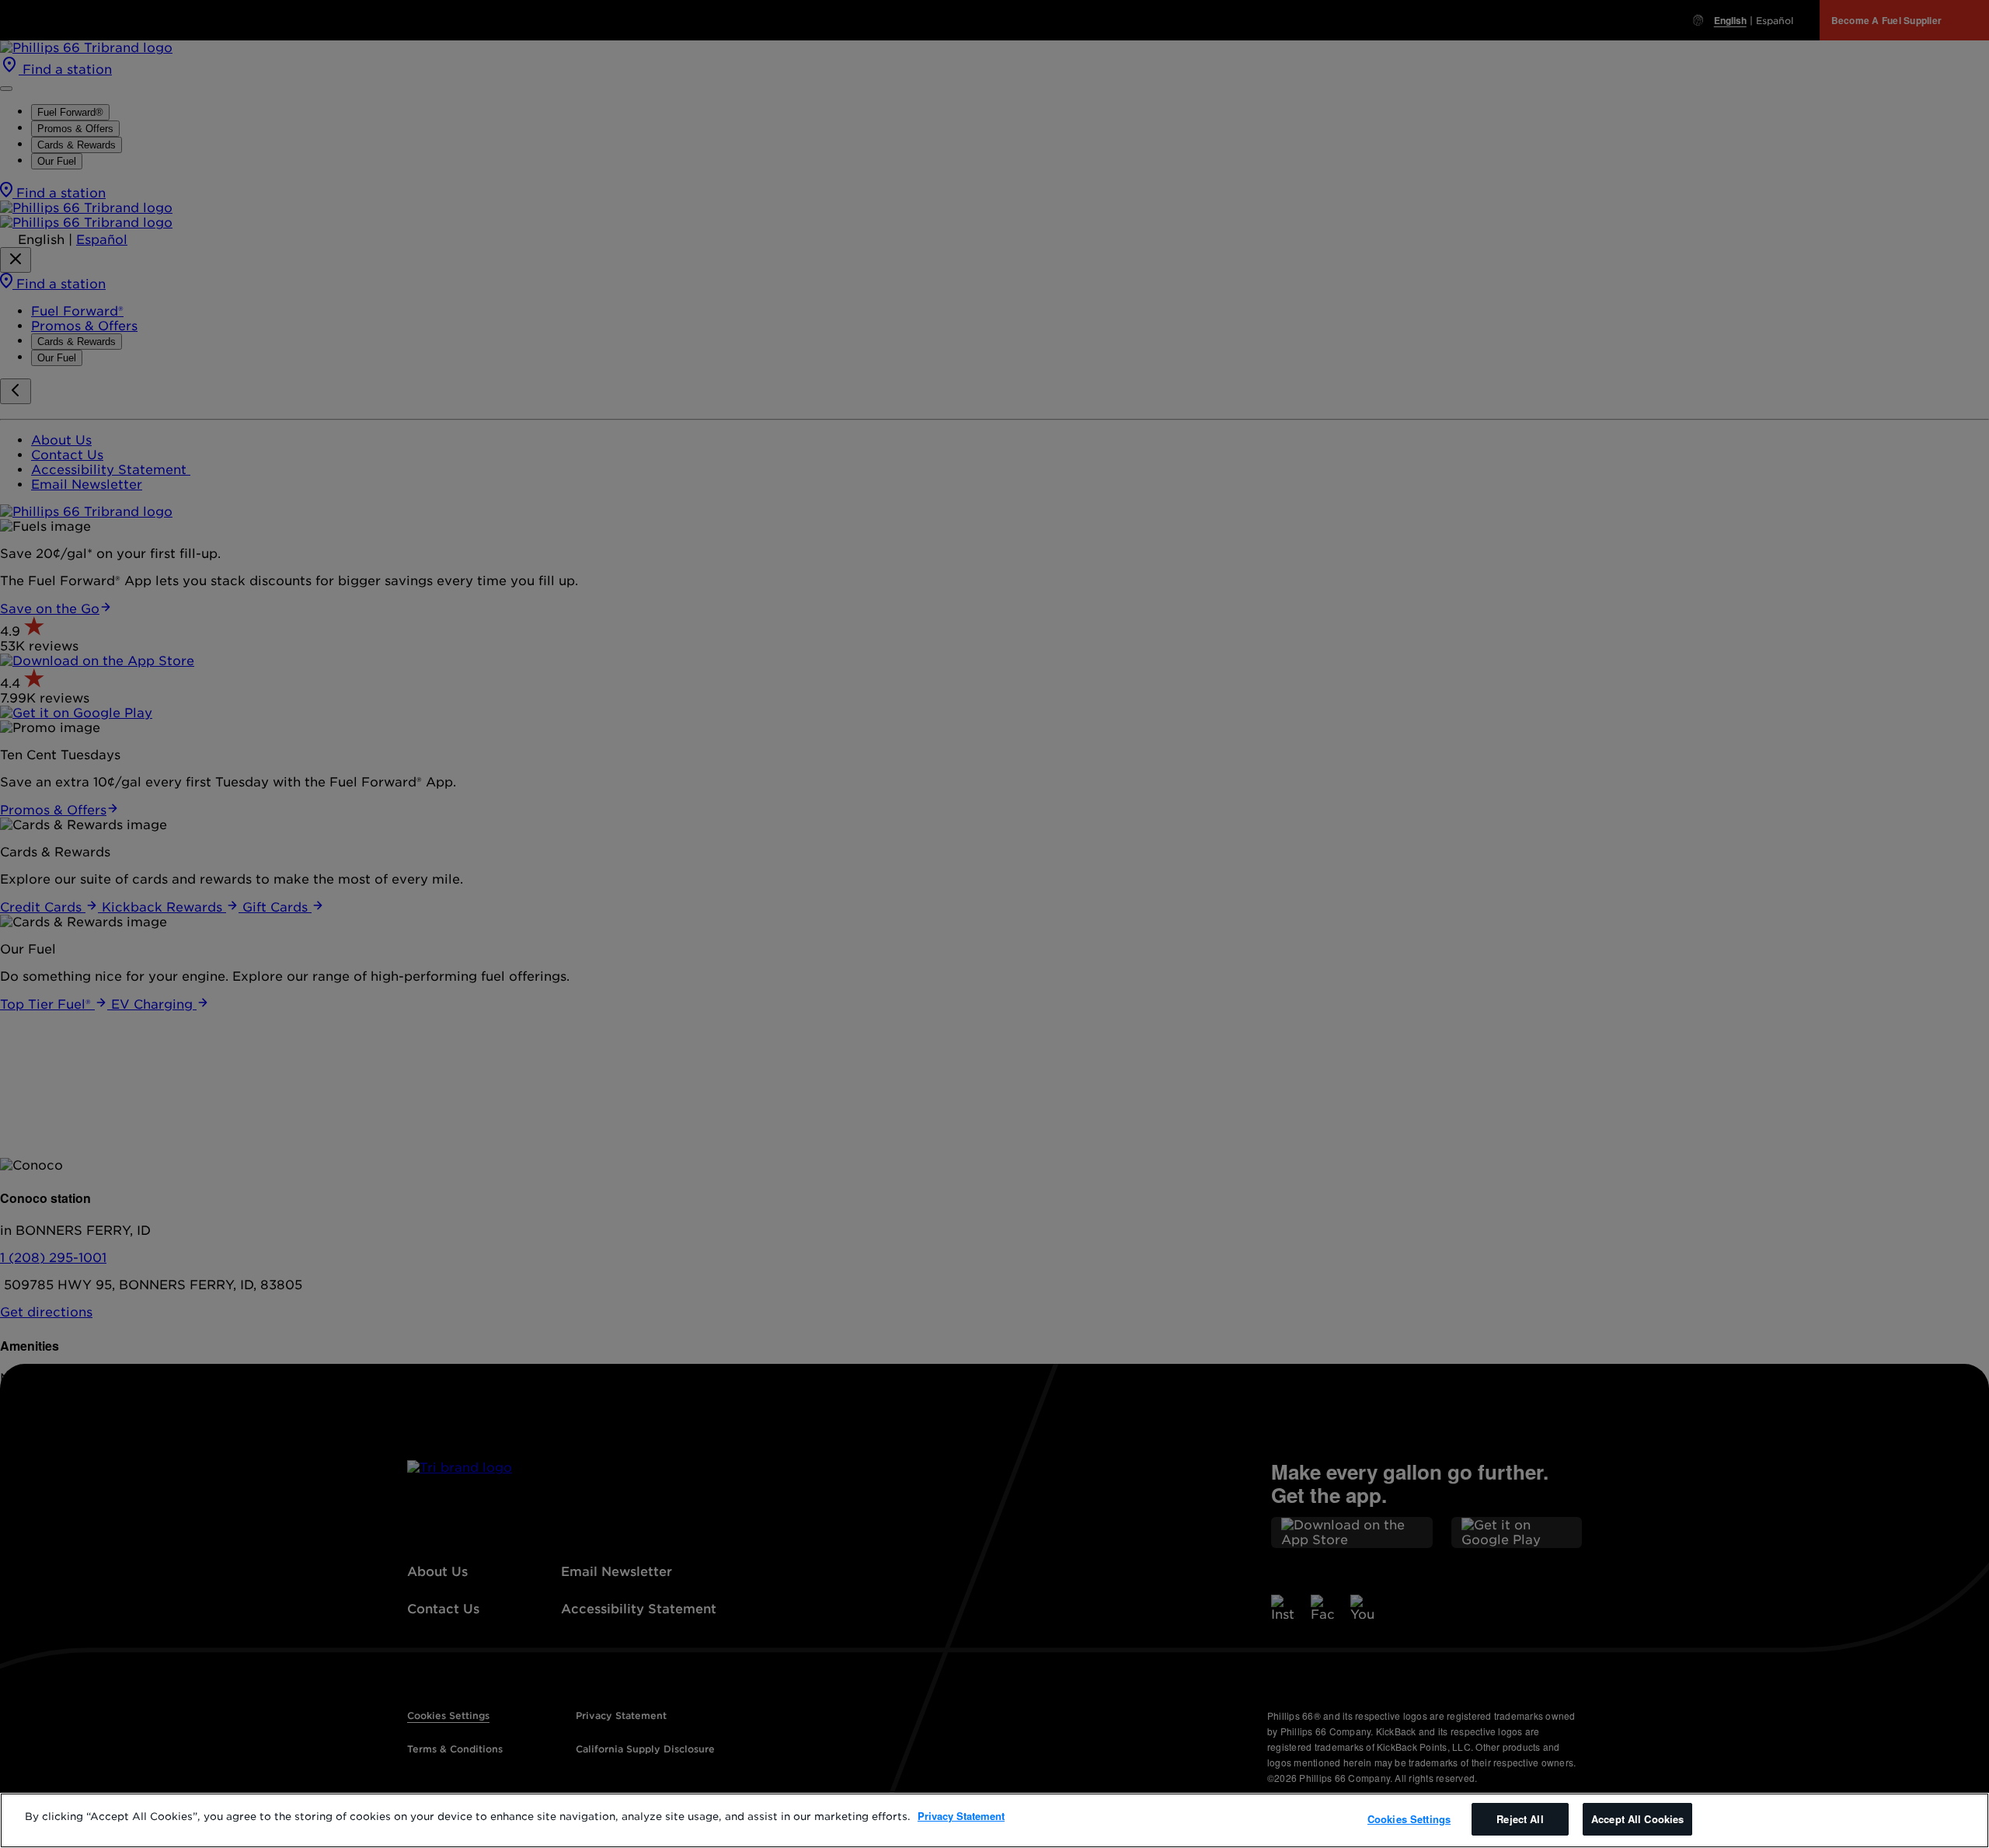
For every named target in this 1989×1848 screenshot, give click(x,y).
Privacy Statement (961, 1816)
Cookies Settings (1409, 1819)
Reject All (1520, 1819)
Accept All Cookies (1637, 1819)
